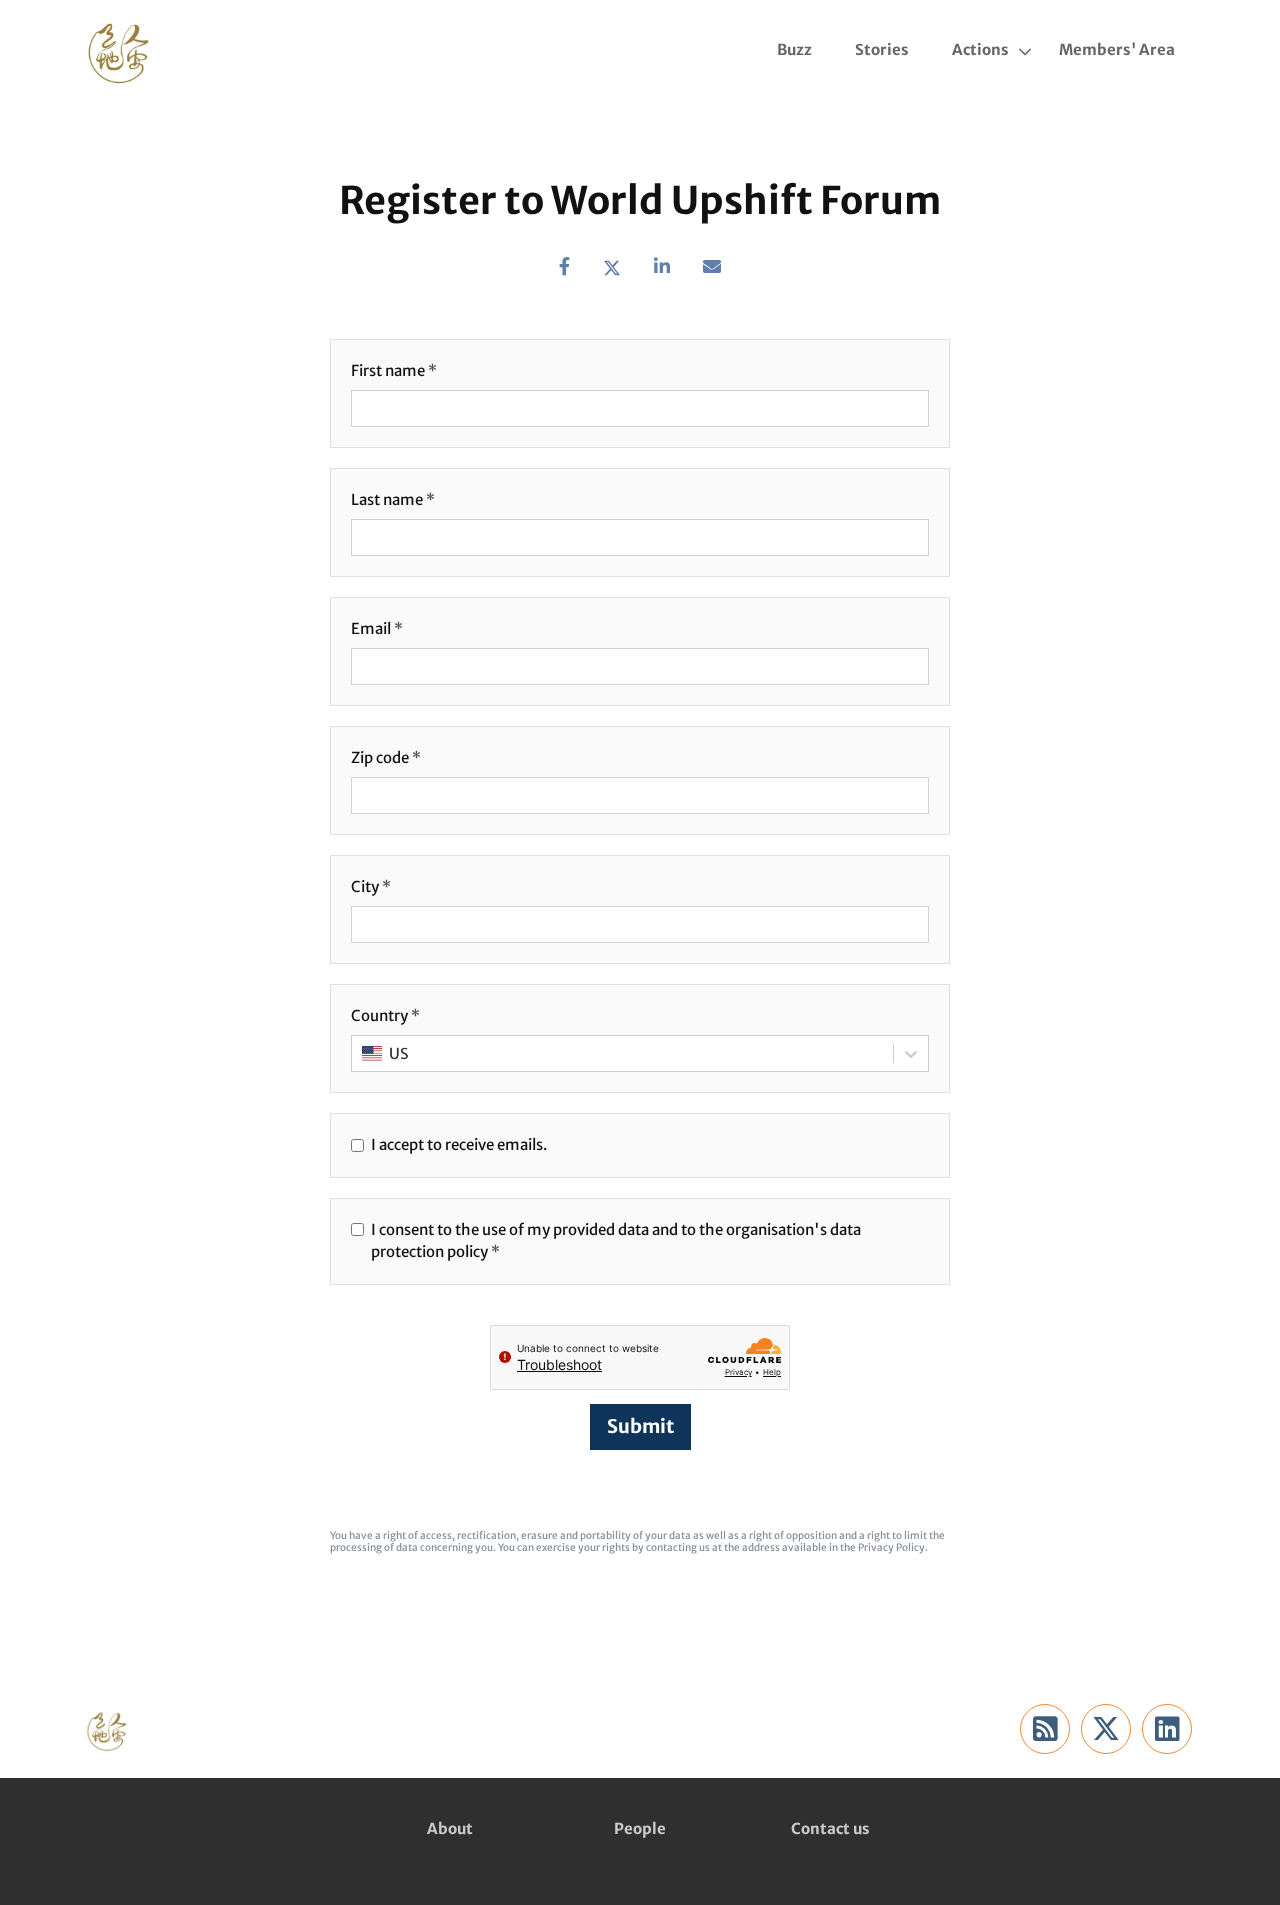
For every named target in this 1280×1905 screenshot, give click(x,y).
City (365, 886)
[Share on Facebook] (564, 266)
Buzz (794, 49)
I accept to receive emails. (459, 1144)
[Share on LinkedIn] (662, 266)
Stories (882, 49)
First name (388, 370)
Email (371, 628)
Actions (980, 49)
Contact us (830, 1828)
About (450, 1828)
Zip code (380, 757)
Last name (387, 499)
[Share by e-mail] (712, 266)
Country (379, 1015)
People (640, 1828)
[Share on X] (612, 266)
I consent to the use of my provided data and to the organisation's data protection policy (616, 1241)
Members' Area (1117, 49)
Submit (640, 1426)
